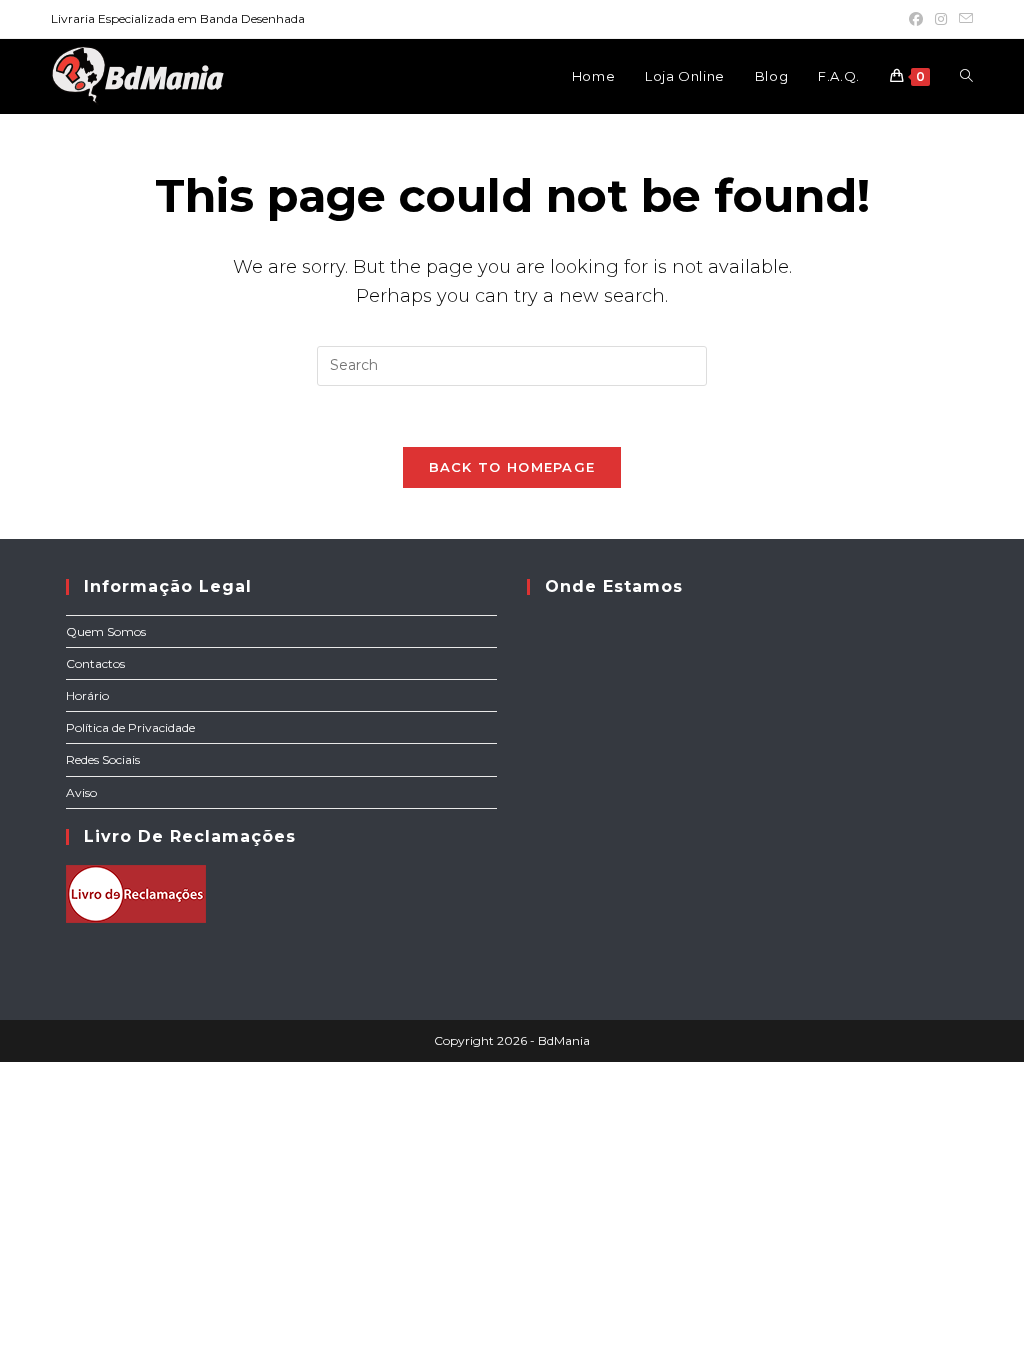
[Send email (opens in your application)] (963, 19)
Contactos (95, 663)
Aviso (81, 792)
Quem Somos (106, 631)
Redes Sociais (103, 759)
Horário (87, 695)
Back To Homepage (512, 467)
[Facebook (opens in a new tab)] (916, 19)
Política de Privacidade (130, 727)
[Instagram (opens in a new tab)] (941, 19)
